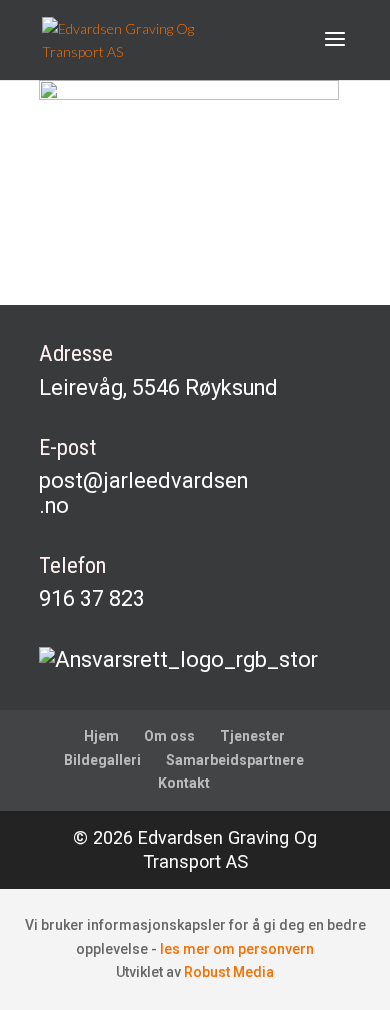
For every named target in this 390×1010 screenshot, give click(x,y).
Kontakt (184, 783)
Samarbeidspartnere (235, 760)
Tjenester (252, 736)
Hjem (101, 736)
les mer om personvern (237, 949)
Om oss (169, 736)
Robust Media (229, 972)
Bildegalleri (102, 760)
